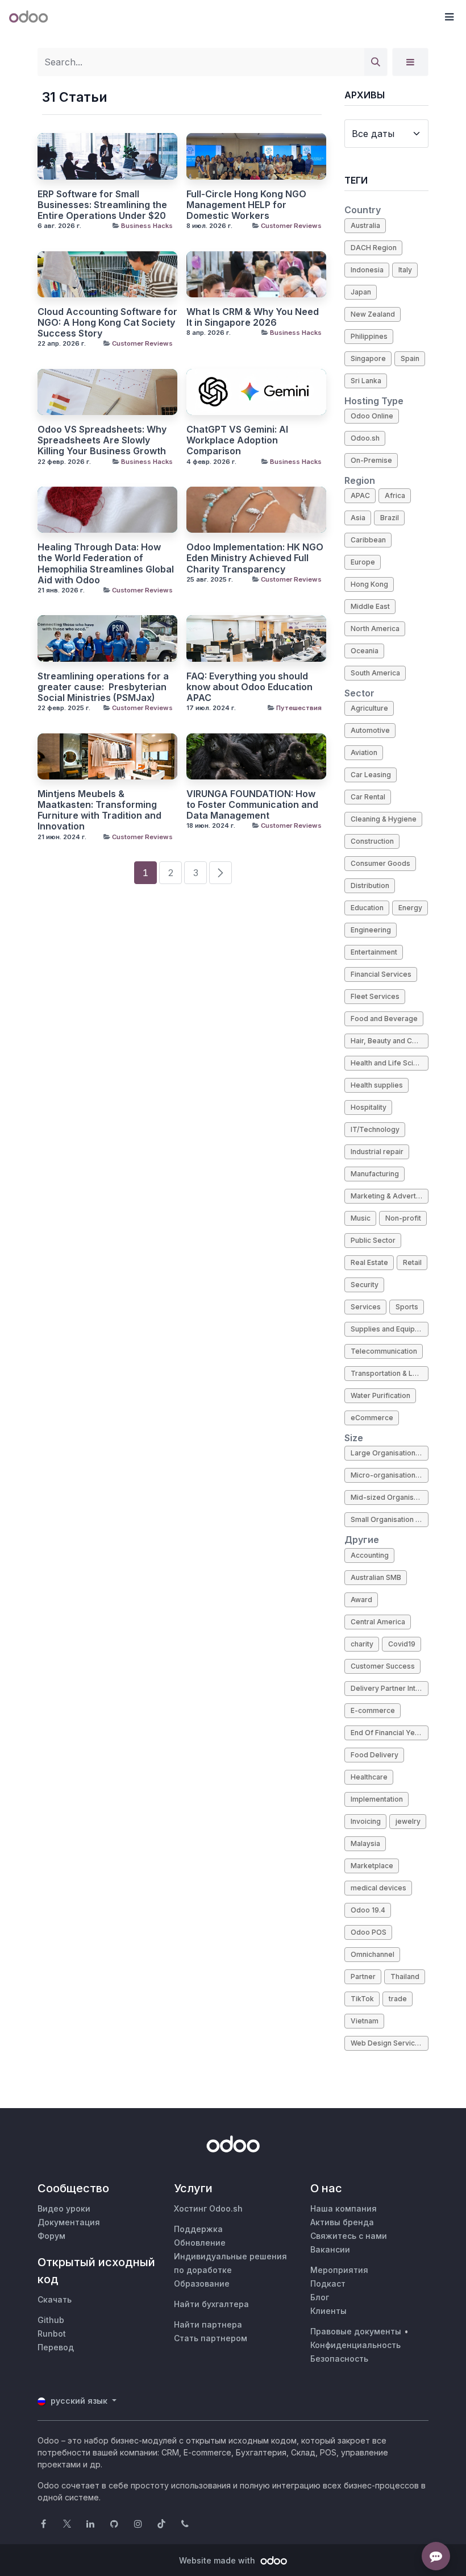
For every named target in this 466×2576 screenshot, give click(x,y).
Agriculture (369, 708)
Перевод (56, 2347)
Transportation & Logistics (390, 1373)
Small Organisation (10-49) (390, 1519)
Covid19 (402, 1644)
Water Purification (380, 1395)
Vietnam (365, 2021)
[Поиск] (376, 62)
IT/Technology (375, 1129)
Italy (405, 270)
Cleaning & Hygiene (384, 819)
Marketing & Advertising (390, 1196)
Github (51, 2320)
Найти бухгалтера (211, 2304)
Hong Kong (369, 584)
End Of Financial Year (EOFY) (390, 1733)
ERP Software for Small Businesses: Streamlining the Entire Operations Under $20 (102, 205)
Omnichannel (373, 1954)
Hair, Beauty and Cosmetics (390, 1041)
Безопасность (339, 2359)
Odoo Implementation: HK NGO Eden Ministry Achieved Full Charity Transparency (255, 558)
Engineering (371, 930)
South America (375, 673)
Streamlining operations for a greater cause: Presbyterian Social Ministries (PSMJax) (103, 687)
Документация (69, 2222)
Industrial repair (377, 1152)
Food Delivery (375, 1755)
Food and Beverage (384, 1019)
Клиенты (328, 2311)
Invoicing (366, 1821)
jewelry (408, 1821)
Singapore (368, 358)
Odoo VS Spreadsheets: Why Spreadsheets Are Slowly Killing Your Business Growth (102, 440)
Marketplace (372, 1866)
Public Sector (373, 1240)
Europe (363, 562)
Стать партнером (211, 2338)
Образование (202, 2283)
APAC (360, 495)
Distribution (370, 885)
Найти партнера (208, 2324)
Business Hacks (147, 226)
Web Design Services (387, 2043)
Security (365, 1285)
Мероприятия (339, 2270)
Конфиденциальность (355, 2345)
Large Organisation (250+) (390, 1453)
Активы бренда (342, 2222)
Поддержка (198, 2229)
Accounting (370, 1555)
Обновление (200, 2243)
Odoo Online (372, 416)
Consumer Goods (380, 863)
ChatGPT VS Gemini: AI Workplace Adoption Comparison (237, 440)
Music (361, 1218)
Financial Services (381, 974)
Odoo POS (369, 1932)
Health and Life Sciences (390, 1063)
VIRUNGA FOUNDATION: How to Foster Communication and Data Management (252, 805)
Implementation (377, 1799)
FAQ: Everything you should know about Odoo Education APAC (249, 687)
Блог (320, 2297)
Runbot (52, 2334)
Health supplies (377, 1085)
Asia (358, 518)
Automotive (370, 730)
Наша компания (344, 2208)
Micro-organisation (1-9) (390, 1475)
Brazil (390, 518)
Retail (412, 1262)
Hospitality (369, 1107)
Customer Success (383, 1666)
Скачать (55, 2299)
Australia (365, 225)
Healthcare (369, 1777)
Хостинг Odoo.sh (208, 2208)
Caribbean (368, 540)
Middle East (370, 606)
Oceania (365, 651)
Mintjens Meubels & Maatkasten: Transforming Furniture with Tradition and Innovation (99, 810)
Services (366, 1307)
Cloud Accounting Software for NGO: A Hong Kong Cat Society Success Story (107, 323)
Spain (410, 358)
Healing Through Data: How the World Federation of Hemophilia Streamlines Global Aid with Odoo (106, 564)
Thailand (405, 1976)
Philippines (369, 336)
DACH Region (374, 248)
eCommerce (372, 1418)
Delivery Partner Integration (390, 1688)
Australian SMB (376, 1577)
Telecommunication (384, 1351)
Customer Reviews (291, 226)
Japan (361, 292)
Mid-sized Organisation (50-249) (390, 1497)
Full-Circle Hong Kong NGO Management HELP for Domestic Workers (246, 205)
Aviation (364, 752)
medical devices (378, 1888)
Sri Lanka (366, 381)
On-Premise (371, 460)
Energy (410, 908)
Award (361, 1600)
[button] (449, 17)
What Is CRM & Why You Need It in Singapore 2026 (253, 317)
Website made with (218, 2560)
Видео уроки (64, 2208)
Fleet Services (375, 996)
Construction (372, 841)
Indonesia (367, 270)
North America (375, 629)
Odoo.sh (365, 438)
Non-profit (403, 1218)
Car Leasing (371, 775)
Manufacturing (375, 1174)
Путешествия (299, 708)
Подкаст (328, 2283)
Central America (378, 1622)
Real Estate (369, 1262)
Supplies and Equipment (390, 1329)
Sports (407, 1307)
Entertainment (374, 952)
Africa (395, 495)
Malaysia (365, 1843)
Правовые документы (356, 2331)
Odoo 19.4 (368, 1910)
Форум (51, 2236)
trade (398, 1999)
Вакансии (330, 2249)
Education (367, 908)
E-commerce (373, 1710)
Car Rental (368, 797)
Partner (363, 1976)
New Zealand (373, 314)
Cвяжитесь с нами (349, 2236)
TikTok (362, 1999)
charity (362, 1644)
